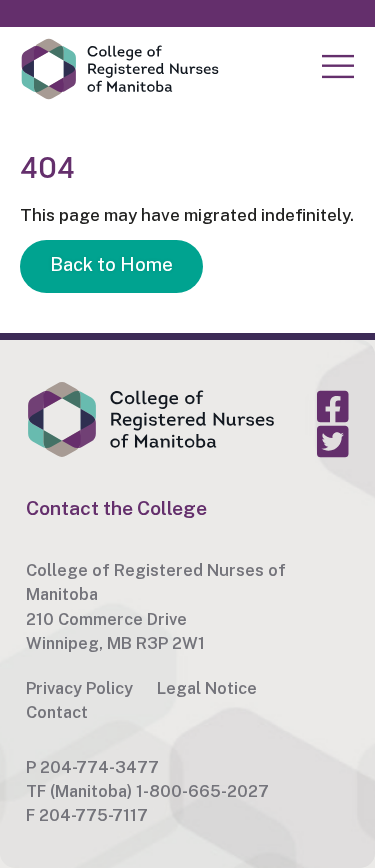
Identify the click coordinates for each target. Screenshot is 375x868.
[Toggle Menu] (338, 67)
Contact (57, 712)
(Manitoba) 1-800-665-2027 (159, 791)
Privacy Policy (79, 688)
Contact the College (116, 508)
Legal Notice (207, 688)
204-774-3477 (99, 767)
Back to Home (111, 264)
